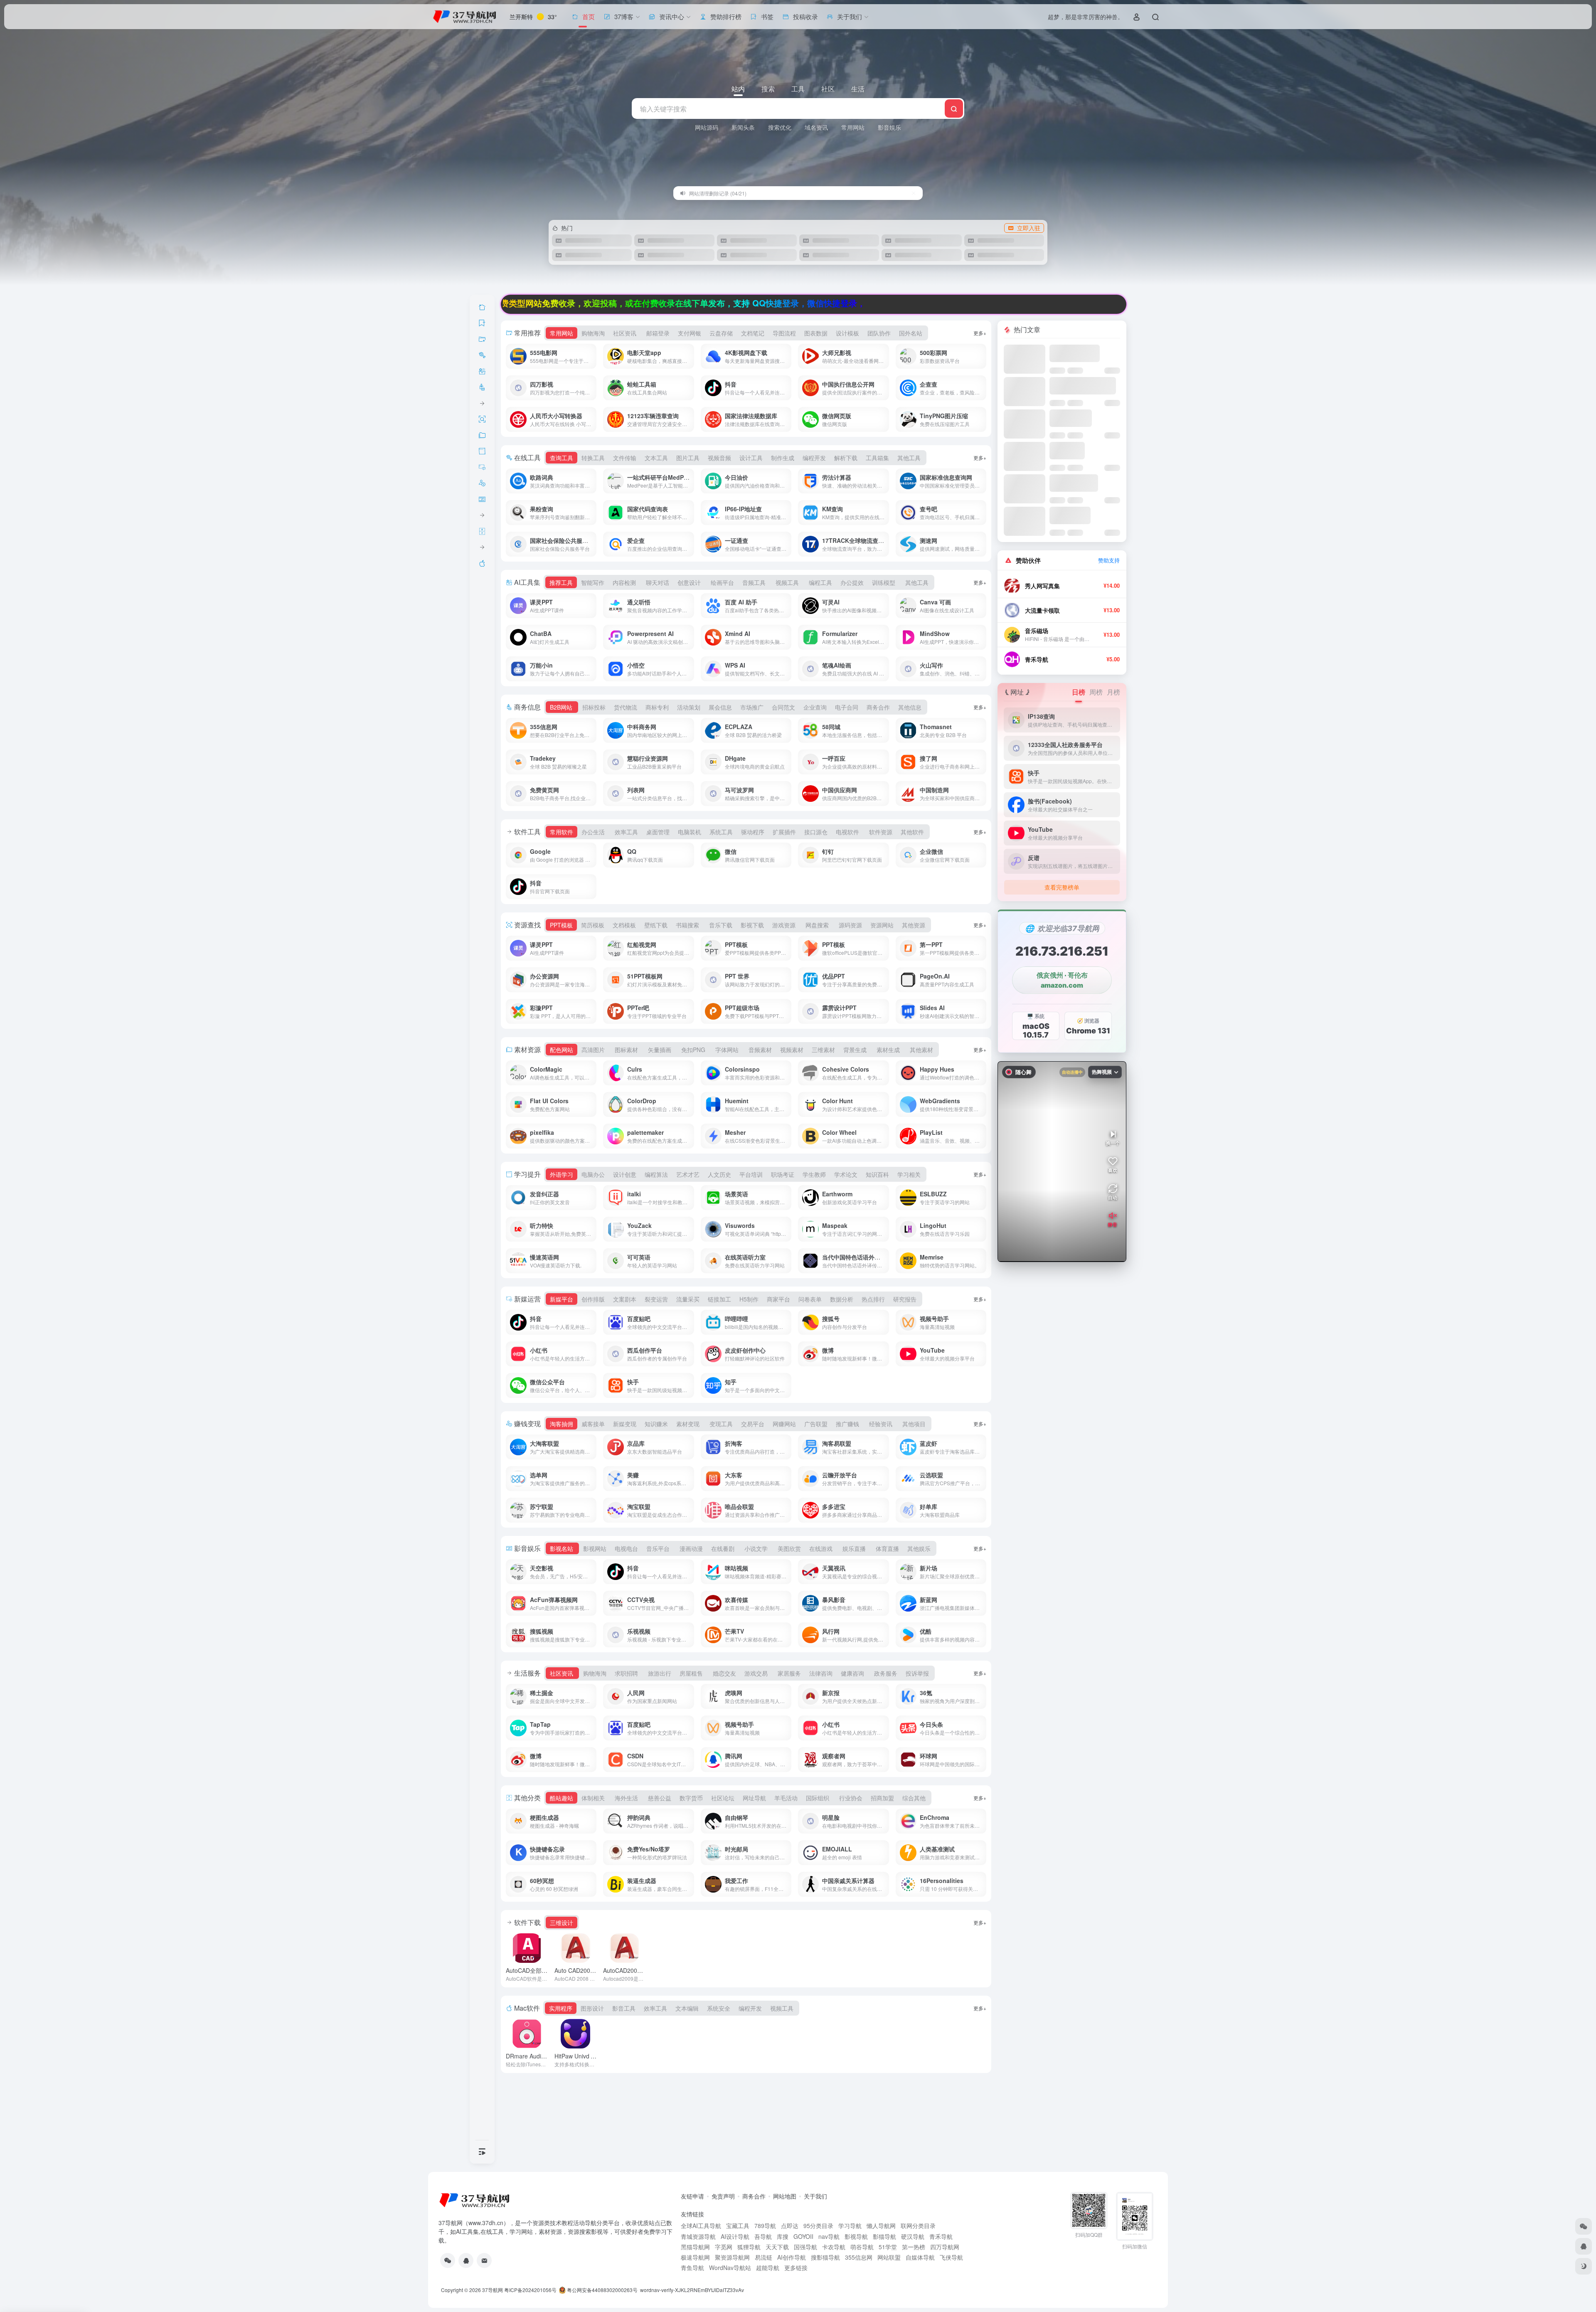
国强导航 (805, 2247)
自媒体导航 (920, 2257)
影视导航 (856, 2236)
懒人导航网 (881, 2226)
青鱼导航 (692, 2268)
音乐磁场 (1037, 631)
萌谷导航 (862, 2247)
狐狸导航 (749, 2247)
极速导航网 (695, 2257)
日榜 (1079, 692)
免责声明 (723, 2196)
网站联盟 (889, 2257)
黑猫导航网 (695, 2247)
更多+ (980, 333)
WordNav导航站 (730, 2268)
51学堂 (888, 2247)
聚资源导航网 (732, 2257)
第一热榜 (914, 2247)
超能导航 (768, 2268)
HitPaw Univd (581, 2056)
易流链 (764, 2257)
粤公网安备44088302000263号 (602, 2290)
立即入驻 (1029, 228)
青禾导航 (1037, 659)
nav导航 (829, 2236)
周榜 (1096, 692)
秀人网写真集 (1042, 586)
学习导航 (850, 2226)
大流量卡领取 (1042, 610)
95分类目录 (818, 2226)
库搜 (783, 2236)
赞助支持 (1109, 560)
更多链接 (796, 2268)
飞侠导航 (951, 2257)
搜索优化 (780, 127)
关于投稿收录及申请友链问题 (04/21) (730, 193)
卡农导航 (834, 2247)
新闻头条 (743, 127)
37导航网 (493, 2290)
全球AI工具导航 (701, 2226)
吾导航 (763, 2236)
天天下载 (777, 2247)
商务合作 (754, 2196)
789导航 (765, 2226)
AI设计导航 (735, 2236)
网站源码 (707, 127)
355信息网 (859, 2257)
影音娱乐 (889, 127)
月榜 (1113, 692)
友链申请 (692, 2196)
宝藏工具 (738, 2226)
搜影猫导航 (825, 2257)
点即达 (790, 2226)
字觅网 (724, 2247)
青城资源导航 (698, 2236)
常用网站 (853, 127)
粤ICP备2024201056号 (530, 2290)
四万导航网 (945, 2247)
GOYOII (803, 2236)
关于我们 (815, 2196)
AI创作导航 (792, 2257)
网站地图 (785, 2196)
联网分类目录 (918, 2226)
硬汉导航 (913, 2236)
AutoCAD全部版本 (545, 1970)
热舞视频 (1102, 1072)
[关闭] (914, 193)
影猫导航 (884, 2236)
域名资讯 (816, 127)
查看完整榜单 (1062, 887)
